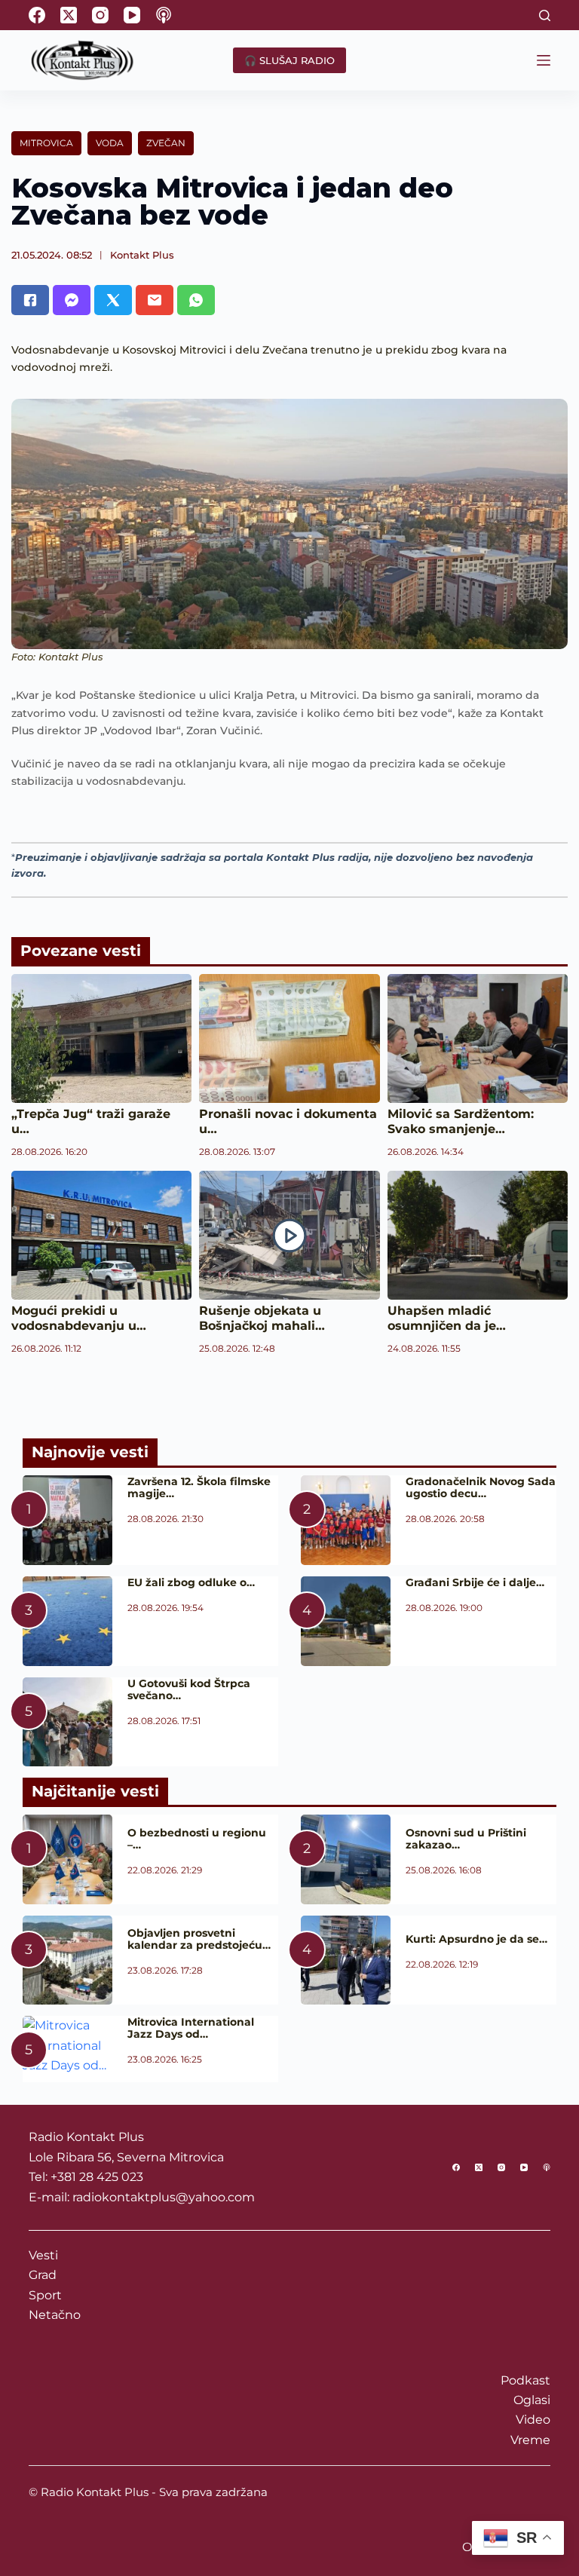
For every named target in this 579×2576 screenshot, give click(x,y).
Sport (45, 2295)
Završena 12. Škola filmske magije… (199, 1487)
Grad (43, 2275)
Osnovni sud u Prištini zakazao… (466, 1839)
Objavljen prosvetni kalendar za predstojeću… (199, 1939)
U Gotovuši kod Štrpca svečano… (189, 1689)
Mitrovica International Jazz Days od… (191, 2028)
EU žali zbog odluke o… (191, 1582)
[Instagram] (100, 15)
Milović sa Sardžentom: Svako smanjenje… (461, 1121)
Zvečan (166, 143)
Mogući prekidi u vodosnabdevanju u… (79, 1318)
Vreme (530, 2440)
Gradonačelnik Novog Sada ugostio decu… (481, 1487)
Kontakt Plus (142, 255)
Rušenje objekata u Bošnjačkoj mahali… (262, 1318)
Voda (110, 143)
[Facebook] (37, 15)
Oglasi (532, 2400)
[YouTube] (132, 15)
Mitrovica (46, 143)
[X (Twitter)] (69, 15)
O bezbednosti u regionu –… (197, 1839)
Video (533, 2420)
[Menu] (544, 60)
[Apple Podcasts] (164, 15)
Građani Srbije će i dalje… (475, 1582)
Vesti (43, 2255)
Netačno (55, 2315)
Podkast (525, 2380)
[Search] (545, 15)
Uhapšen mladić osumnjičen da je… (447, 1318)
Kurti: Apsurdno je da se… (476, 1939)
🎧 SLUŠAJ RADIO (289, 60)
